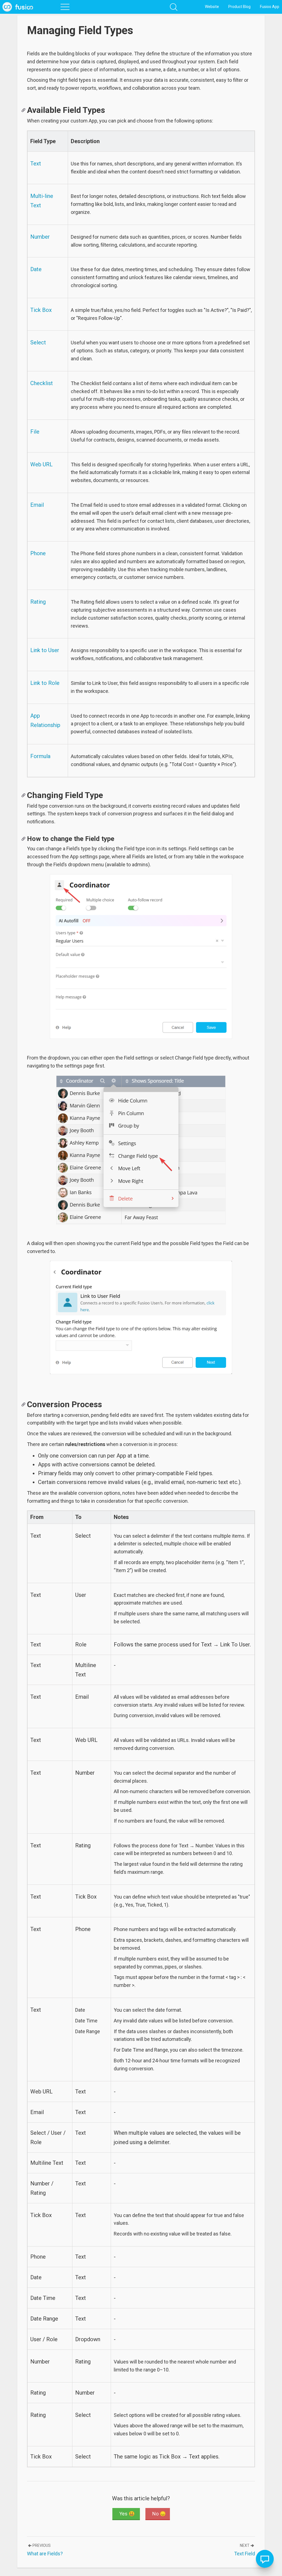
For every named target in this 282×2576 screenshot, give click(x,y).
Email (37, 505)
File (35, 432)
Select (38, 342)
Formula (40, 756)
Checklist (42, 383)
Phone (38, 553)
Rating (38, 602)
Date (36, 269)
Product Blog (239, 7)
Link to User (45, 650)
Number (40, 237)
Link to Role (45, 683)
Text (36, 164)
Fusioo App (270, 7)
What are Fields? (45, 2554)
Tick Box (41, 310)
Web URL (41, 464)
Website (212, 7)
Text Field (245, 2554)
